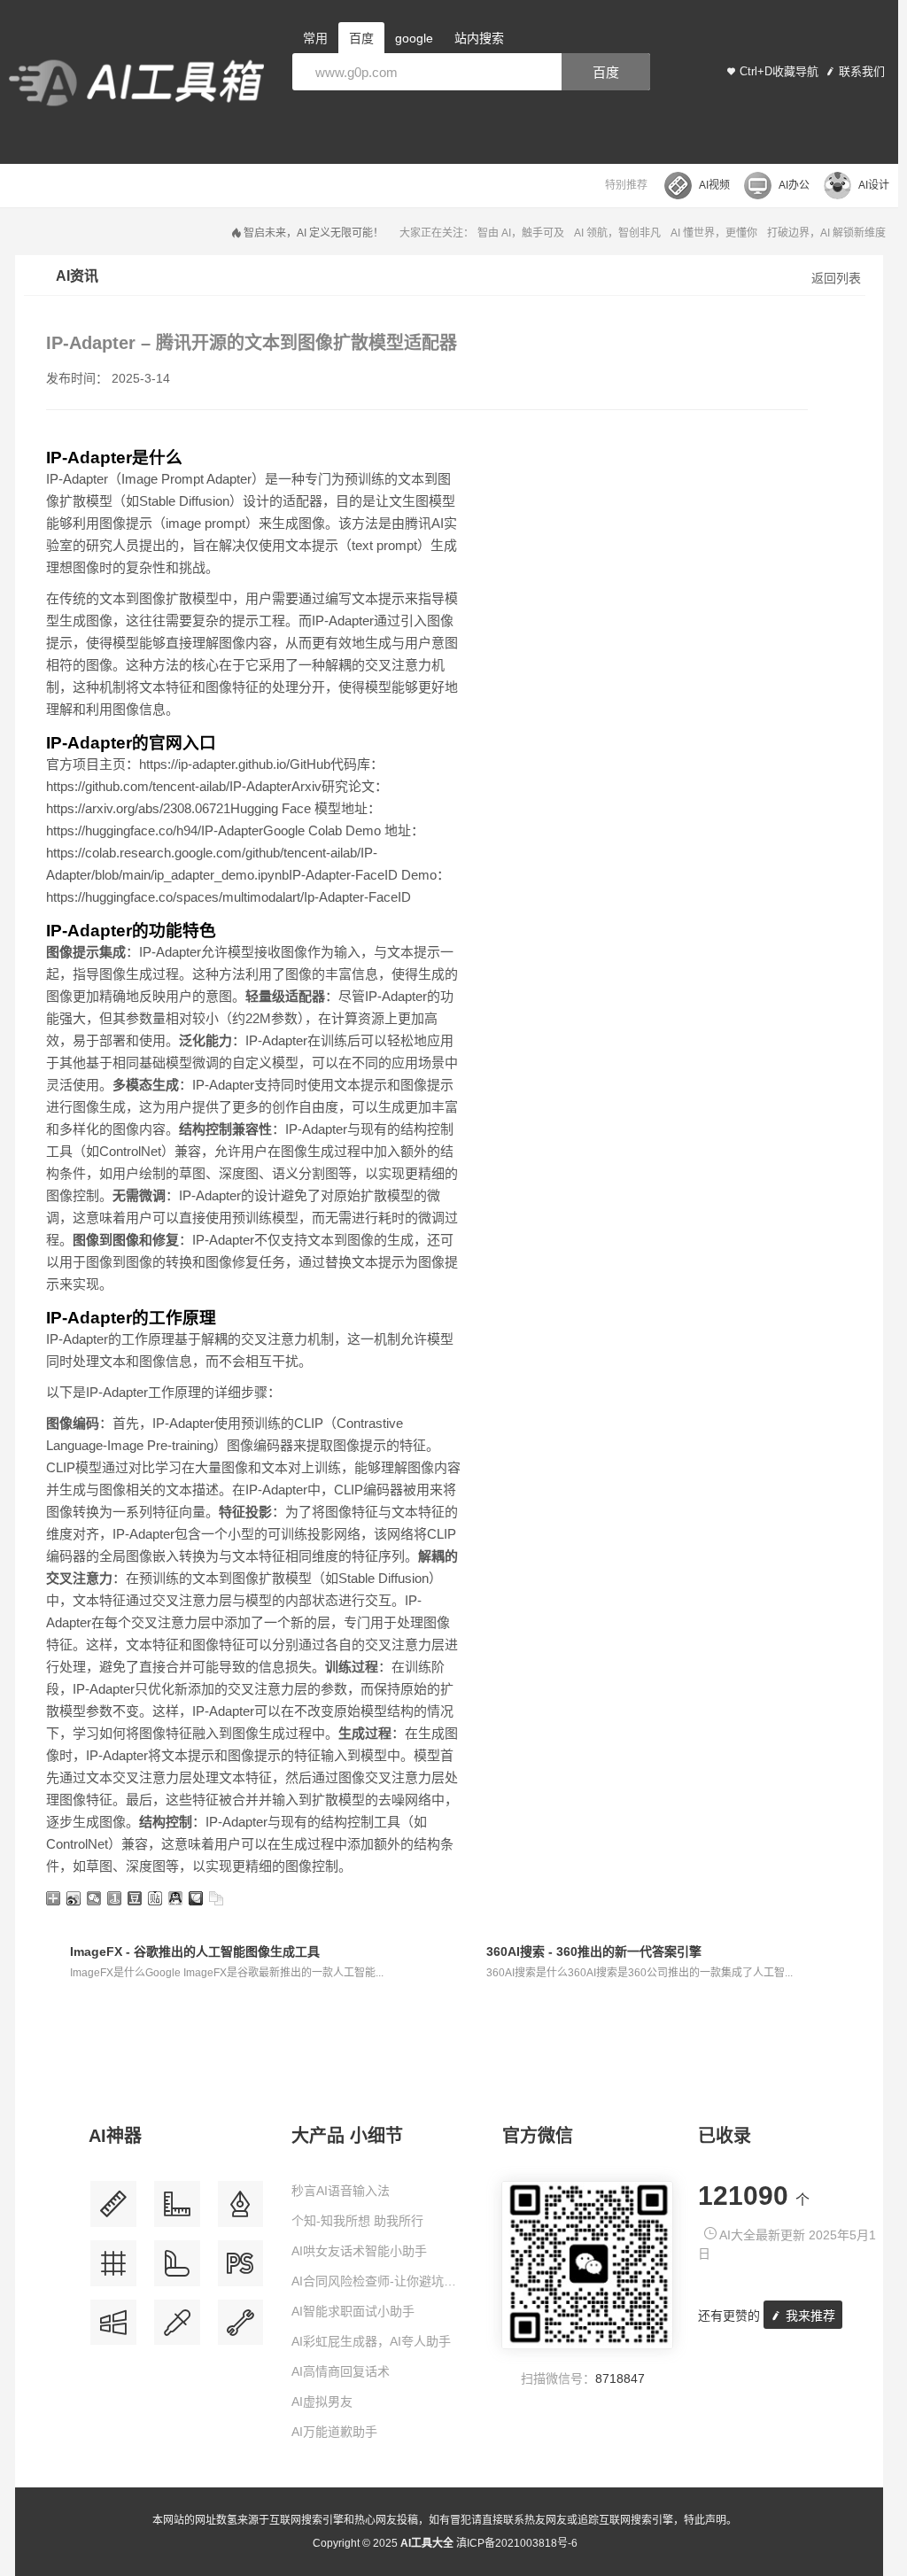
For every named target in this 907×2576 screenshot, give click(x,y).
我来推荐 (809, 2316)
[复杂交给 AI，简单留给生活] (241, 2211)
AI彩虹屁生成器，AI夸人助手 (371, 2341)
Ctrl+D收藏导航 (779, 71)
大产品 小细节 (347, 2136)
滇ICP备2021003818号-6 (517, 2543)
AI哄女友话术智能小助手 (359, 2251)
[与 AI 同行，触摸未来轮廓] (113, 2270)
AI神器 (115, 2136)
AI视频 (714, 185)
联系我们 (862, 71)
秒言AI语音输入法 (341, 2191)
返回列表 (836, 278)
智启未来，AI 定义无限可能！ (314, 233)
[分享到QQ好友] (176, 1898)
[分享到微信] (94, 1898)
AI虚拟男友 (322, 2401)
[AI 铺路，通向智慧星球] (177, 2270)
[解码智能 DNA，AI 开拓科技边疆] (113, 2211)
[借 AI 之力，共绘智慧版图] (177, 2329)
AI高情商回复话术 (341, 2371)
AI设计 (874, 185)
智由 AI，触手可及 (521, 233)
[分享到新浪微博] (74, 1898)
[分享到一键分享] (115, 1898)
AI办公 (794, 185)
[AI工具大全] (136, 85)
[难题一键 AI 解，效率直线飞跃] (177, 2211)
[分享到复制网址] (217, 1898)
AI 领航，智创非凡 (617, 233)
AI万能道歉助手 (334, 2432)
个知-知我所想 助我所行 (357, 2221)
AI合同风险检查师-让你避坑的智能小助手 (380, 2281)
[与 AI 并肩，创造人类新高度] (241, 2329)
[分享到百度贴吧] (155, 1898)
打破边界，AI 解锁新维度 (826, 233)
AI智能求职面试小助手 (353, 2311)
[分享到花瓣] (196, 1898)
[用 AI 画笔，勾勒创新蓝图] (241, 2270)
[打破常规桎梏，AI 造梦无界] (113, 2329)
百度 (606, 72)
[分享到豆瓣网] (135, 1898)
